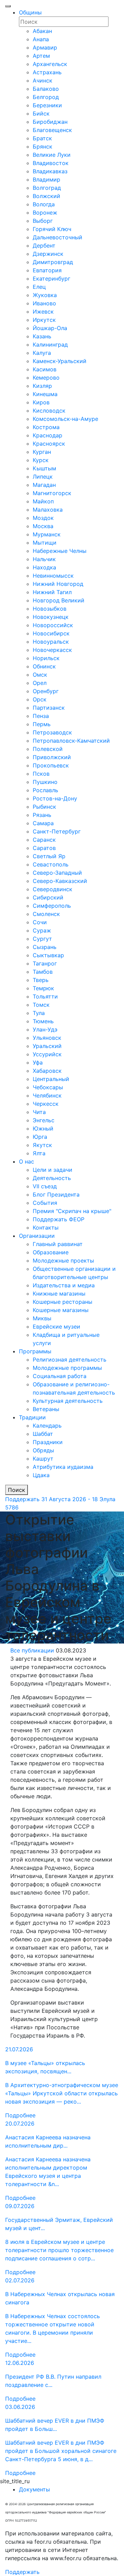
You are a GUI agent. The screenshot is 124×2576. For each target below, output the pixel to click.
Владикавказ (50, 171)
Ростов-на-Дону (55, 798)
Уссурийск (47, 1054)
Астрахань (47, 72)
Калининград (50, 345)
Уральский (47, 1046)
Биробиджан (50, 122)
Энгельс (44, 1120)
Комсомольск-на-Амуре (65, 419)
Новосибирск (51, 633)
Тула (39, 1013)
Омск (40, 675)
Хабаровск (47, 1071)
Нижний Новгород (58, 584)
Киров (41, 402)
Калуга (42, 353)
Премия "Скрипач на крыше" (72, 1211)
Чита (39, 1112)
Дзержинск (48, 254)
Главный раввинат (58, 1244)
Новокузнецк (51, 617)
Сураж (42, 930)
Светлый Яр (49, 856)
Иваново (44, 303)
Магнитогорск (52, 493)
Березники (47, 105)
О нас (27, 1161)
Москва (43, 526)
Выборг (43, 221)
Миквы (42, 1318)
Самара (43, 823)
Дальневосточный (58, 237)
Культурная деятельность (68, 1401)
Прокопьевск (51, 765)
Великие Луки (52, 155)
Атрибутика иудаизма (63, 1467)
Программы (35, 1351)
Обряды (43, 1450)
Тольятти (45, 996)
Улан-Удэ (45, 1029)
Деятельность (52, 1178)
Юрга (40, 1137)
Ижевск (43, 312)
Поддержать (22, 1499)
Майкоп (43, 501)
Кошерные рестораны (63, 1302)
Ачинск (43, 80)
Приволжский (52, 757)
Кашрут (43, 1459)
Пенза (41, 716)
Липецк (43, 477)
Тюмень (43, 1021)
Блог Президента (56, 1194)
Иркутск (44, 320)
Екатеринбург (51, 279)
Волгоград (47, 188)
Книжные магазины (59, 1294)
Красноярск (49, 444)
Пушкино (45, 782)
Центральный (51, 1079)
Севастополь (51, 864)
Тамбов (43, 972)
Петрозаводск (52, 732)
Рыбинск (44, 807)
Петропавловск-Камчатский (71, 741)
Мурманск (47, 534)
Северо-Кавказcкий (60, 881)
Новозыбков (50, 609)
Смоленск (46, 914)
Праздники (48, 1442)
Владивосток (51, 163)
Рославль (45, 790)
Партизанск (49, 708)
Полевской (48, 749)
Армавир (45, 47)
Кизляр (42, 386)
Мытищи (45, 543)
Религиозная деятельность (70, 1360)
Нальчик (44, 559)
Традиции (32, 1417)
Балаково (46, 89)
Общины (30, 12)
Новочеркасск (52, 650)
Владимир (46, 179)
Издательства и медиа (64, 1285)
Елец (39, 287)
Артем (41, 56)
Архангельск (50, 64)
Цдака (41, 1475)
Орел (40, 683)
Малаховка (48, 510)
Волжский (46, 196)
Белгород (46, 97)
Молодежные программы (67, 1368)
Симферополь (52, 906)
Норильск (46, 658)
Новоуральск (51, 642)
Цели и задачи (53, 1170)
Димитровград (53, 262)
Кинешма (45, 394)
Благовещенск (52, 130)
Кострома (46, 427)
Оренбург (46, 691)
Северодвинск (53, 889)
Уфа (38, 1062)
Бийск (41, 113)
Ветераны (46, 1409)
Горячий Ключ (52, 229)
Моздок (43, 518)
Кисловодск (49, 411)
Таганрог (45, 963)
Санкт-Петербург (57, 831)
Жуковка (45, 295)
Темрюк (43, 988)
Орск (40, 699)
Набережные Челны (60, 551)
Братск (42, 138)
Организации (37, 1236)
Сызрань (45, 947)
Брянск (43, 146)
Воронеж (45, 212)
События (45, 1203)
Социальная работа (60, 1376)
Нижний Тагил (52, 592)
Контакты (46, 1227)
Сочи (40, 922)
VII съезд (45, 1186)
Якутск (42, 1145)
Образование (51, 1252)
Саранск (44, 840)
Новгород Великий (59, 600)
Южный (43, 1128)
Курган (42, 452)
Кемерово (46, 378)
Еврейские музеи (56, 1327)
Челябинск (47, 1095)
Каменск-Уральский (60, 361)
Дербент (44, 245)
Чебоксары (48, 1087)
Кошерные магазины (61, 1310)
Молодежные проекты (63, 1260)
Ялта (39, 1153)
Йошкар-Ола (50, 328)
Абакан (42, 31)
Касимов (45, 369)
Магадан (44, 485)
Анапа (41, 39)
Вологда (44, 204)
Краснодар (48, 435)
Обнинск (44, 666)
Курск (41, 460)
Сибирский (48, 897)
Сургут (42, 939)
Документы (34, 2489)
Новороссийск (53, 625)
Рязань (42, 815)
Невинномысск (53, 576)
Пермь (42, 724)
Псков (41, 774)
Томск (41, 1005)
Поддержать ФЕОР (59, 1219)
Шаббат (43, 1434)
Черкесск (46, 1104)
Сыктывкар (48, 955)
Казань (42, 336)
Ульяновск (47, 1038)
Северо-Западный (57, 873)
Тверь (41, 980)
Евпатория (47, 270)
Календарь (47, 1426)
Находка (44, 567)
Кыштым (44, 468)
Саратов (44, 848)
